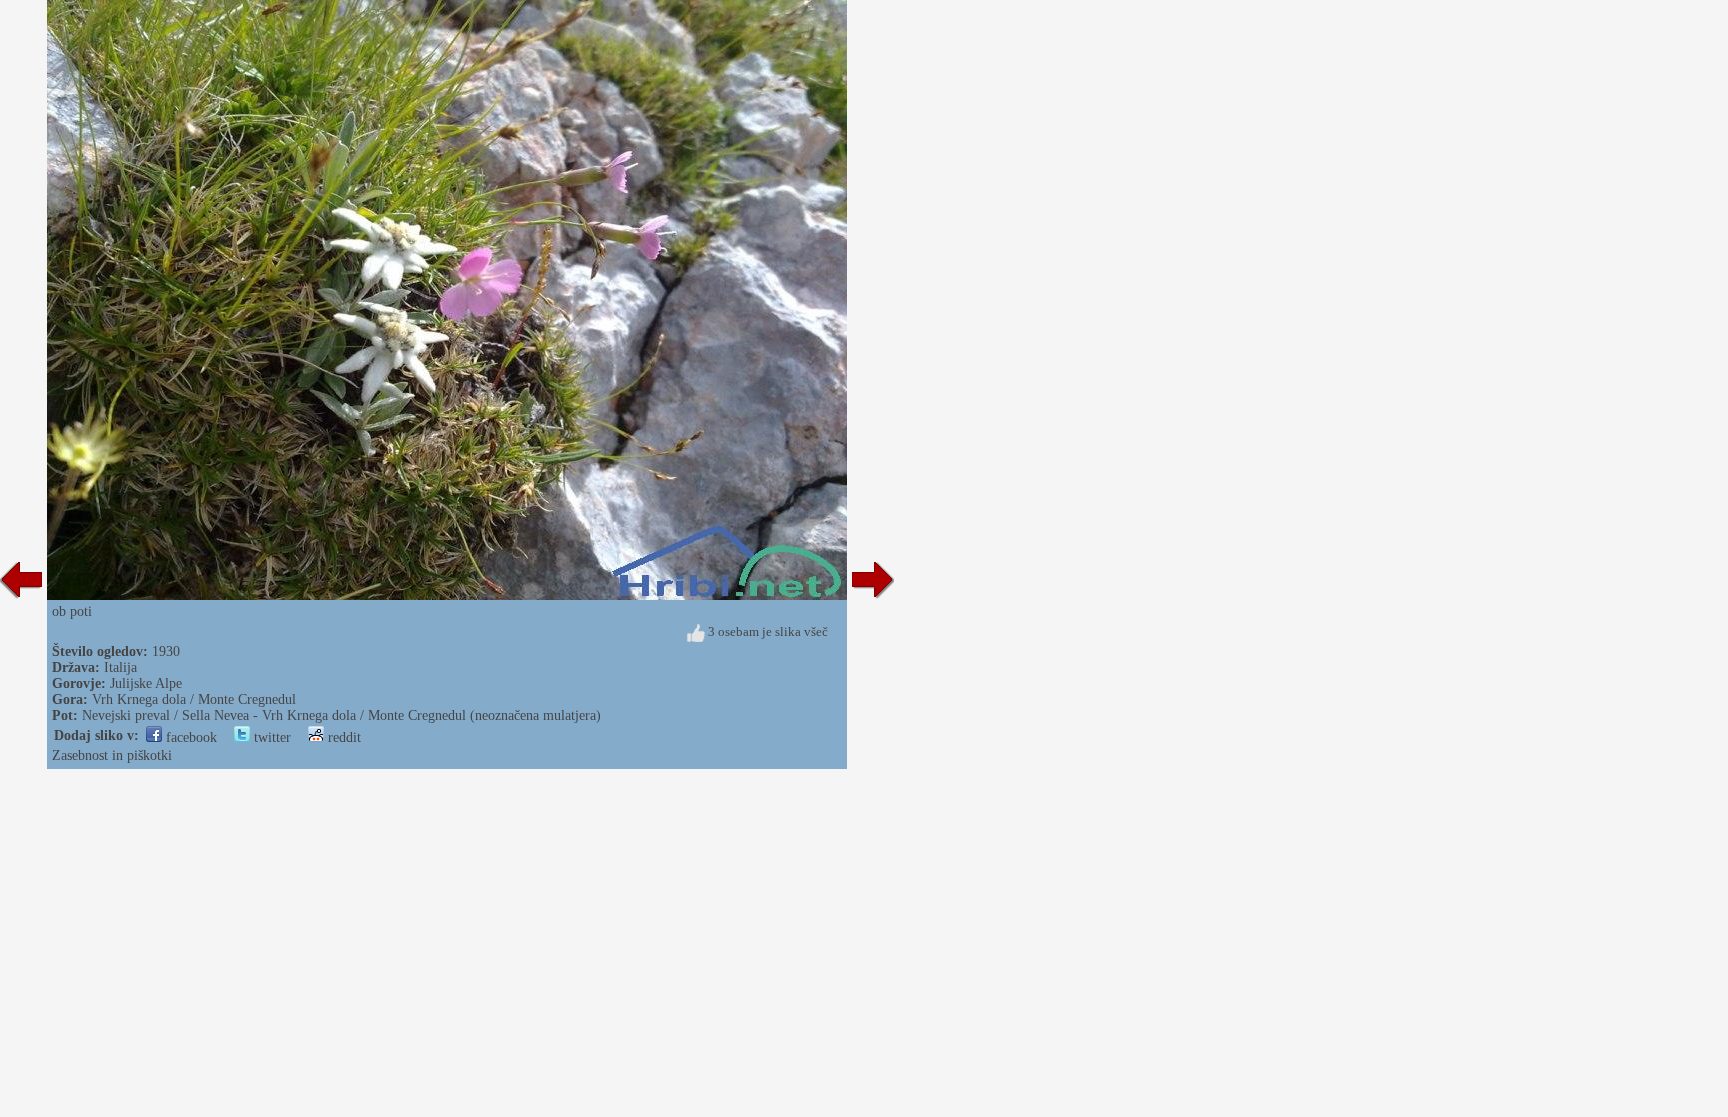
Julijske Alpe (146, 683)
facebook (189, 737)
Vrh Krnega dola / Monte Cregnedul (194, 699)
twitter (270, 737)
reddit (342, 737)
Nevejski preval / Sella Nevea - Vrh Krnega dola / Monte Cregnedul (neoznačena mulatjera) (341, 715)
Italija (120, 667)
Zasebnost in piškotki (112, 755)
